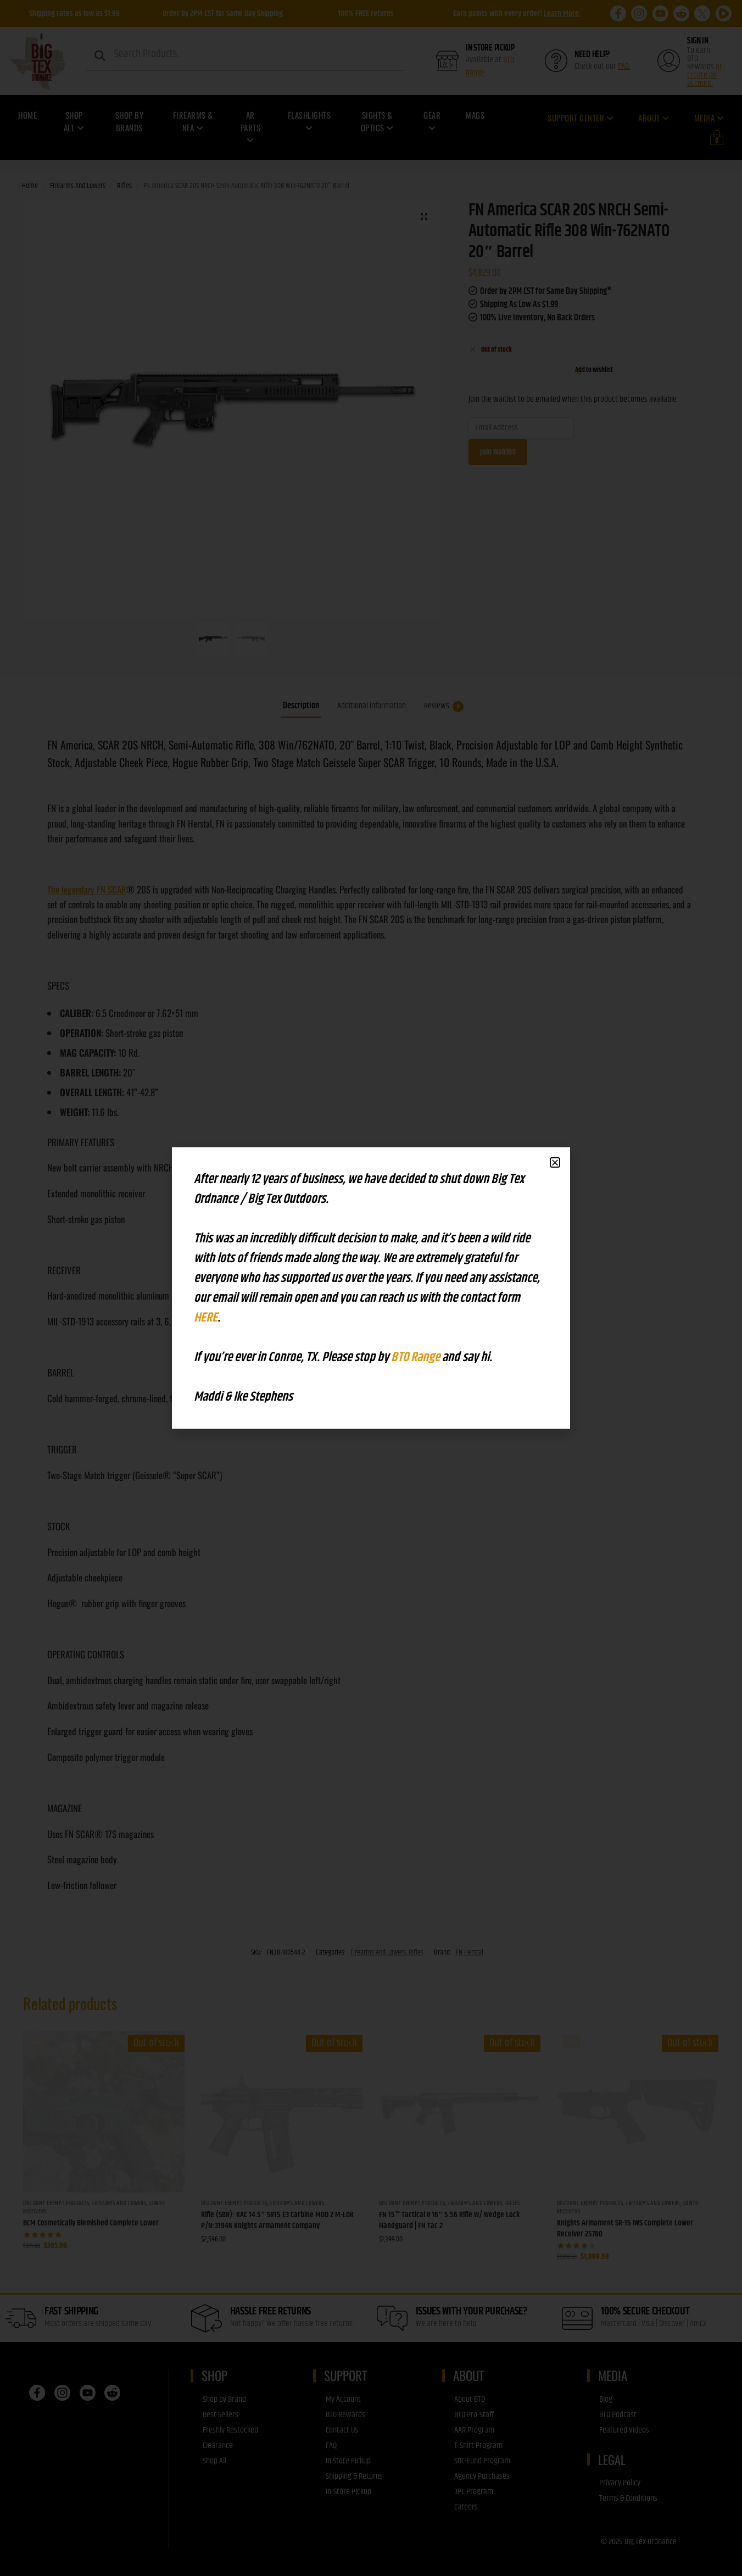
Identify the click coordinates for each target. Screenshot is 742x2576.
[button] (555, 1162)
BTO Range (417, 1357)
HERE (206, 1318)
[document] (371, 1288)
